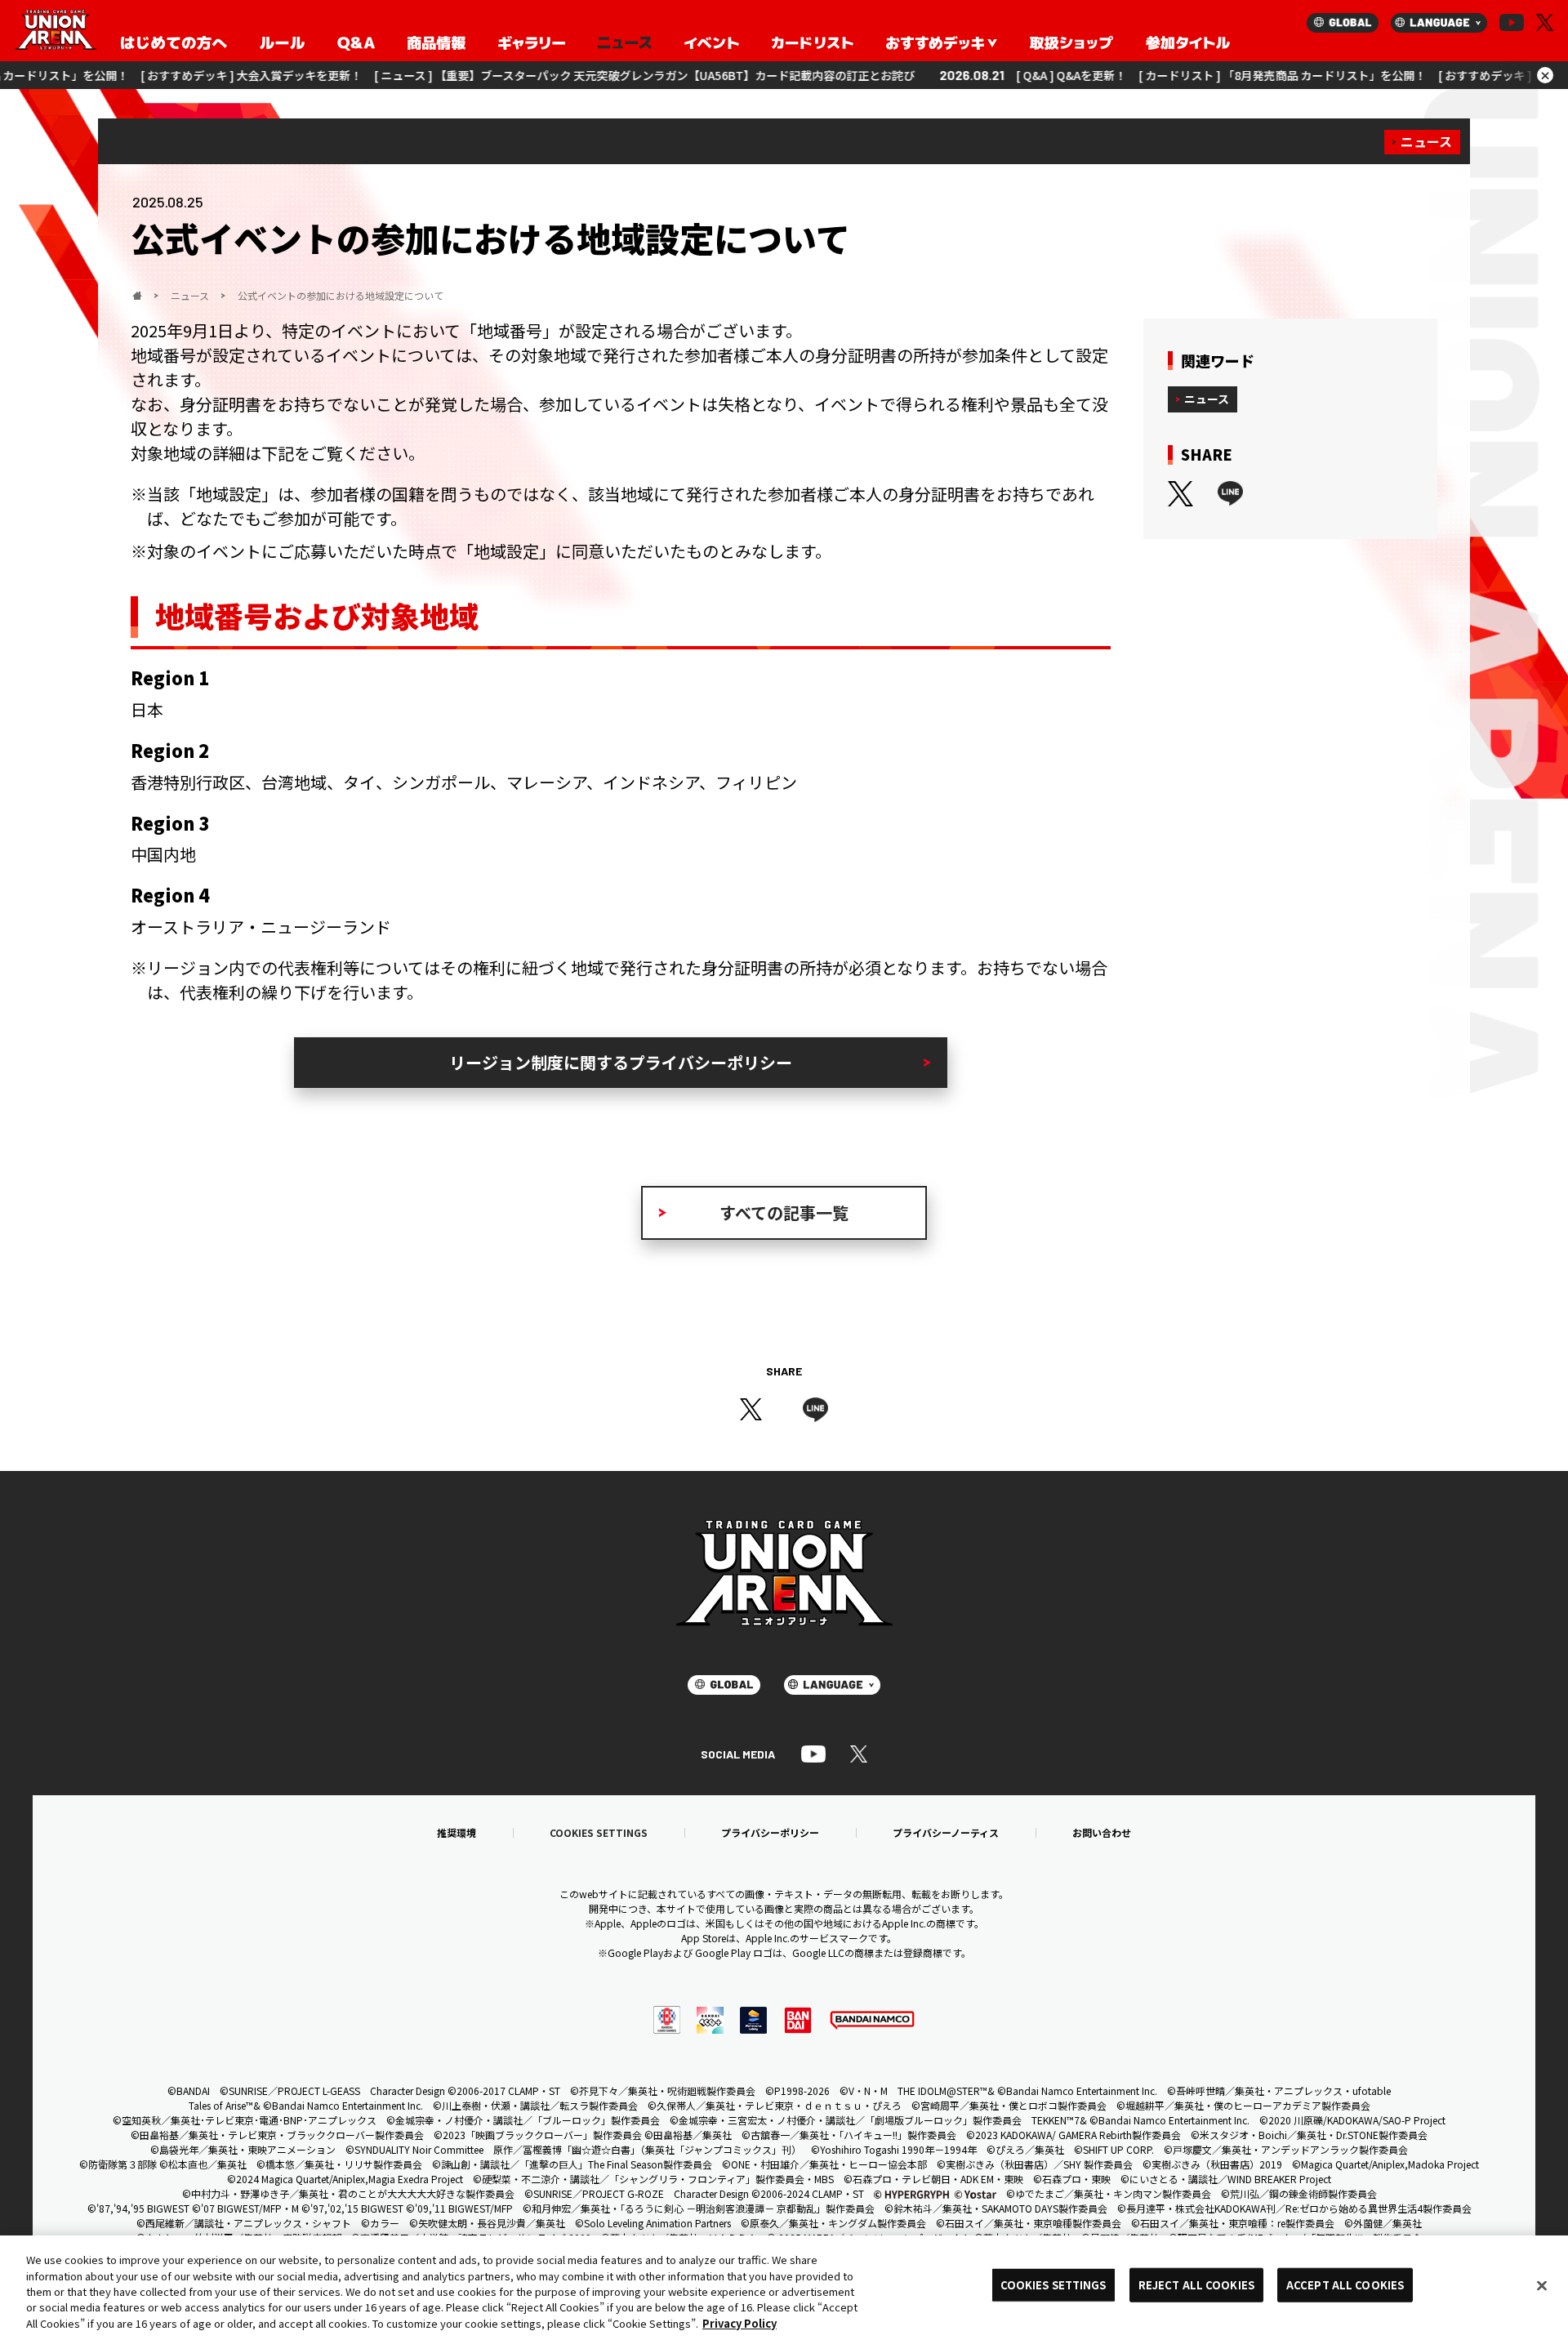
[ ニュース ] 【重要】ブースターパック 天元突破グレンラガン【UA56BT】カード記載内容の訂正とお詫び (559, 75)
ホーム (137, 296)
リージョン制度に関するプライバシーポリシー (621, 1062)
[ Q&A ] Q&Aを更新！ (985, 75)
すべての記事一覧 (784, 1212)
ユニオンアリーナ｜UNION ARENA (56, 31)
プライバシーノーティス (946, 1833)
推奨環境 (457, 1833)
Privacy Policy (739, 2323)
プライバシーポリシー (770, 1833)
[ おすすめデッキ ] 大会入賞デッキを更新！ (165, 75)
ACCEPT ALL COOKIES (1345, 2285)
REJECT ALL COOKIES (1196, 2285)
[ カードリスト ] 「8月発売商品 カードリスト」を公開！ (1196, 75)
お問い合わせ (1102, 1833)
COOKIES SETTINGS (599, 1833)
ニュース (1426, 141)
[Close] (1542, 2286)
